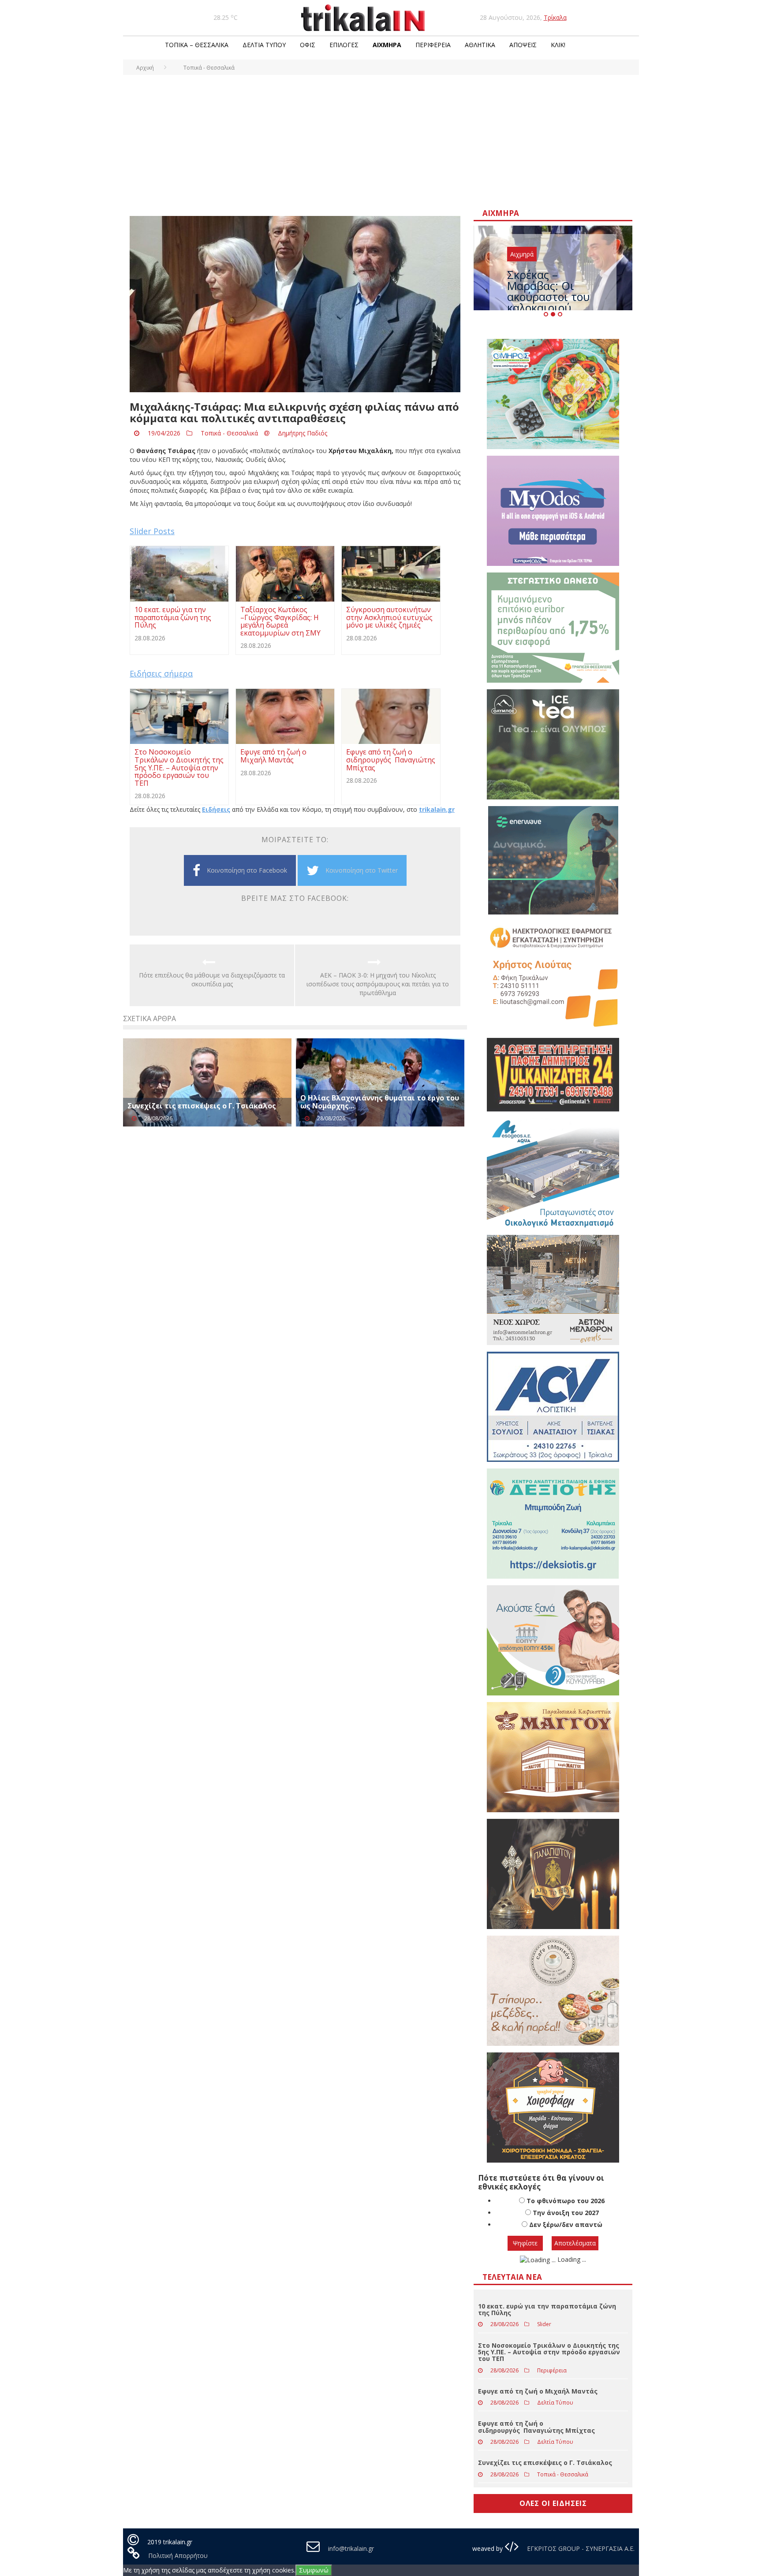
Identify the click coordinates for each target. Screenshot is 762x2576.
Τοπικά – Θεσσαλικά (197, 45)
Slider (544, 2324)
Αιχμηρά (387, 45)
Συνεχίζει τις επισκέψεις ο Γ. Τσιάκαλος (202, 1106)
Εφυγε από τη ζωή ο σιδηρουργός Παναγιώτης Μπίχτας (536, 2427)
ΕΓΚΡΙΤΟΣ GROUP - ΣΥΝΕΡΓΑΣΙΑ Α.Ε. (580, 2548)
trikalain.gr (437, 809)
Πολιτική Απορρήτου (178, 2556)
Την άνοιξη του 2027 (566, 2213)
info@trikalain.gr (351, 2548)
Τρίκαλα (555, 17)
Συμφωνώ (314, 2570)
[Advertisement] (381, 141)
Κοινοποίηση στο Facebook (247, 870)
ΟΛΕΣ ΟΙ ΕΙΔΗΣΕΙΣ (553, 2503)
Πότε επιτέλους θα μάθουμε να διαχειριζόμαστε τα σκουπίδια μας (212, 979)
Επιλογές (344, 45)
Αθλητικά (480, 45)
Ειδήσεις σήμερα (161, 673)
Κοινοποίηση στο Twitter (362, 870)
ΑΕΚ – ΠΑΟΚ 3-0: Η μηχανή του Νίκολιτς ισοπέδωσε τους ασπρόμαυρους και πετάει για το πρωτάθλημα (378, 984)
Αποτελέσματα (575, 2243)
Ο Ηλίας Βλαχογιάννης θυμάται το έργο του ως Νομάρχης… (380, 1102)
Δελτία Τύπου (264, 45)
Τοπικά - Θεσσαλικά (229, 433)
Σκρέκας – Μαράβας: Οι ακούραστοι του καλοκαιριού (548, 291)
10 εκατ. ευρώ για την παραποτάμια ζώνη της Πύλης (547, 2309)
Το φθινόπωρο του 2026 (566, 2201)
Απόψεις (523, 45)
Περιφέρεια (433, 45)
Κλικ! (558, 45)
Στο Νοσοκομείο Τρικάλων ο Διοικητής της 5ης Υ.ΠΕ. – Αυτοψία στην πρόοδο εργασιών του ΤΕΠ (549, 2352)
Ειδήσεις (216, 809)
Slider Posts (152, 531)
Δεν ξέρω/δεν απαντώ (566, 2225)
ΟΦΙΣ (308, 45)
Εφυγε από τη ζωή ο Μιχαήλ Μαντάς (538, 2391)
